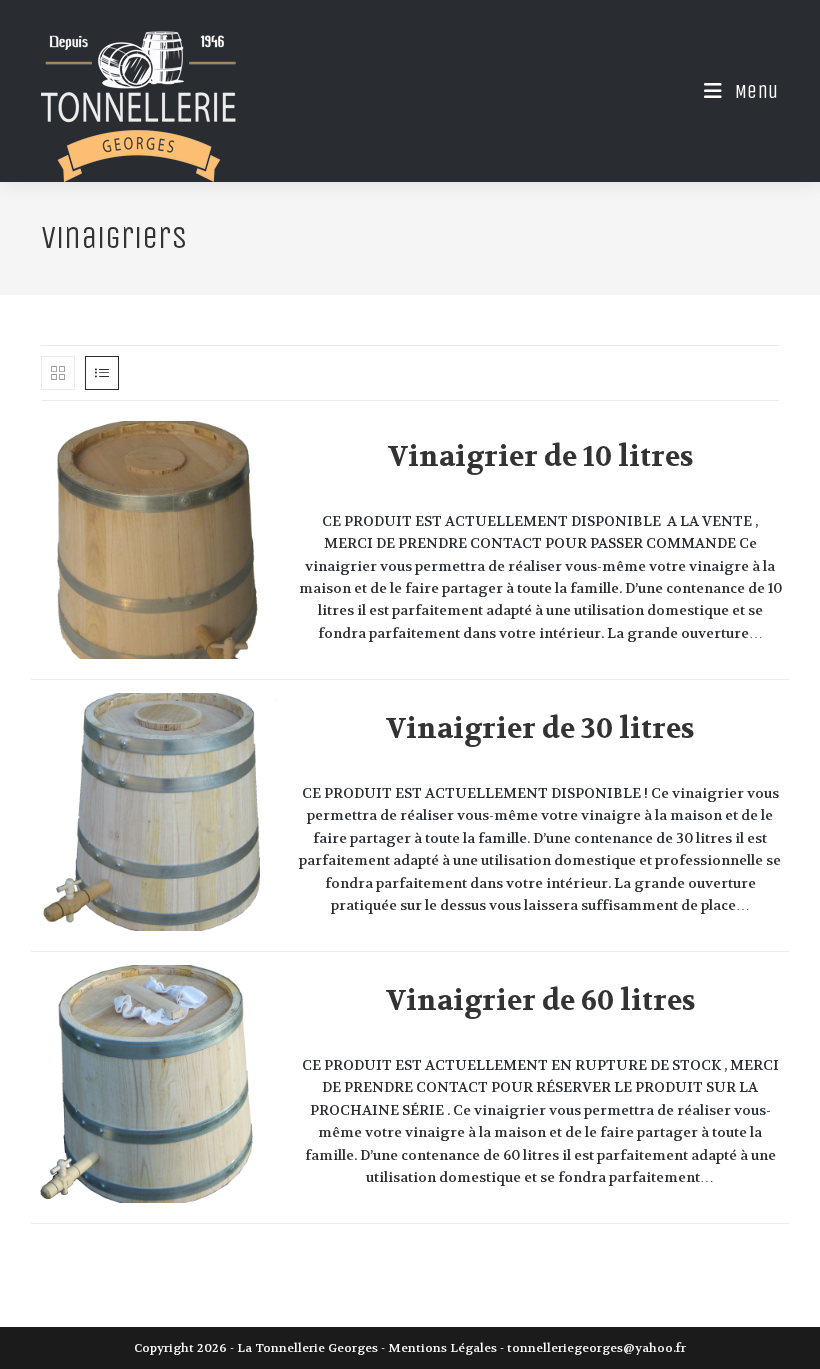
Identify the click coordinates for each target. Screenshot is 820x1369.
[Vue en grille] (58, 373)
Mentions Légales (442, 1348)
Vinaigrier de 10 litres (540, 457)
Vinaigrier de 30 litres (540, 729)
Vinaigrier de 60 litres (540, 1001)
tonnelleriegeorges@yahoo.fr (596, 1348)
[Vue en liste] (102, 373)
